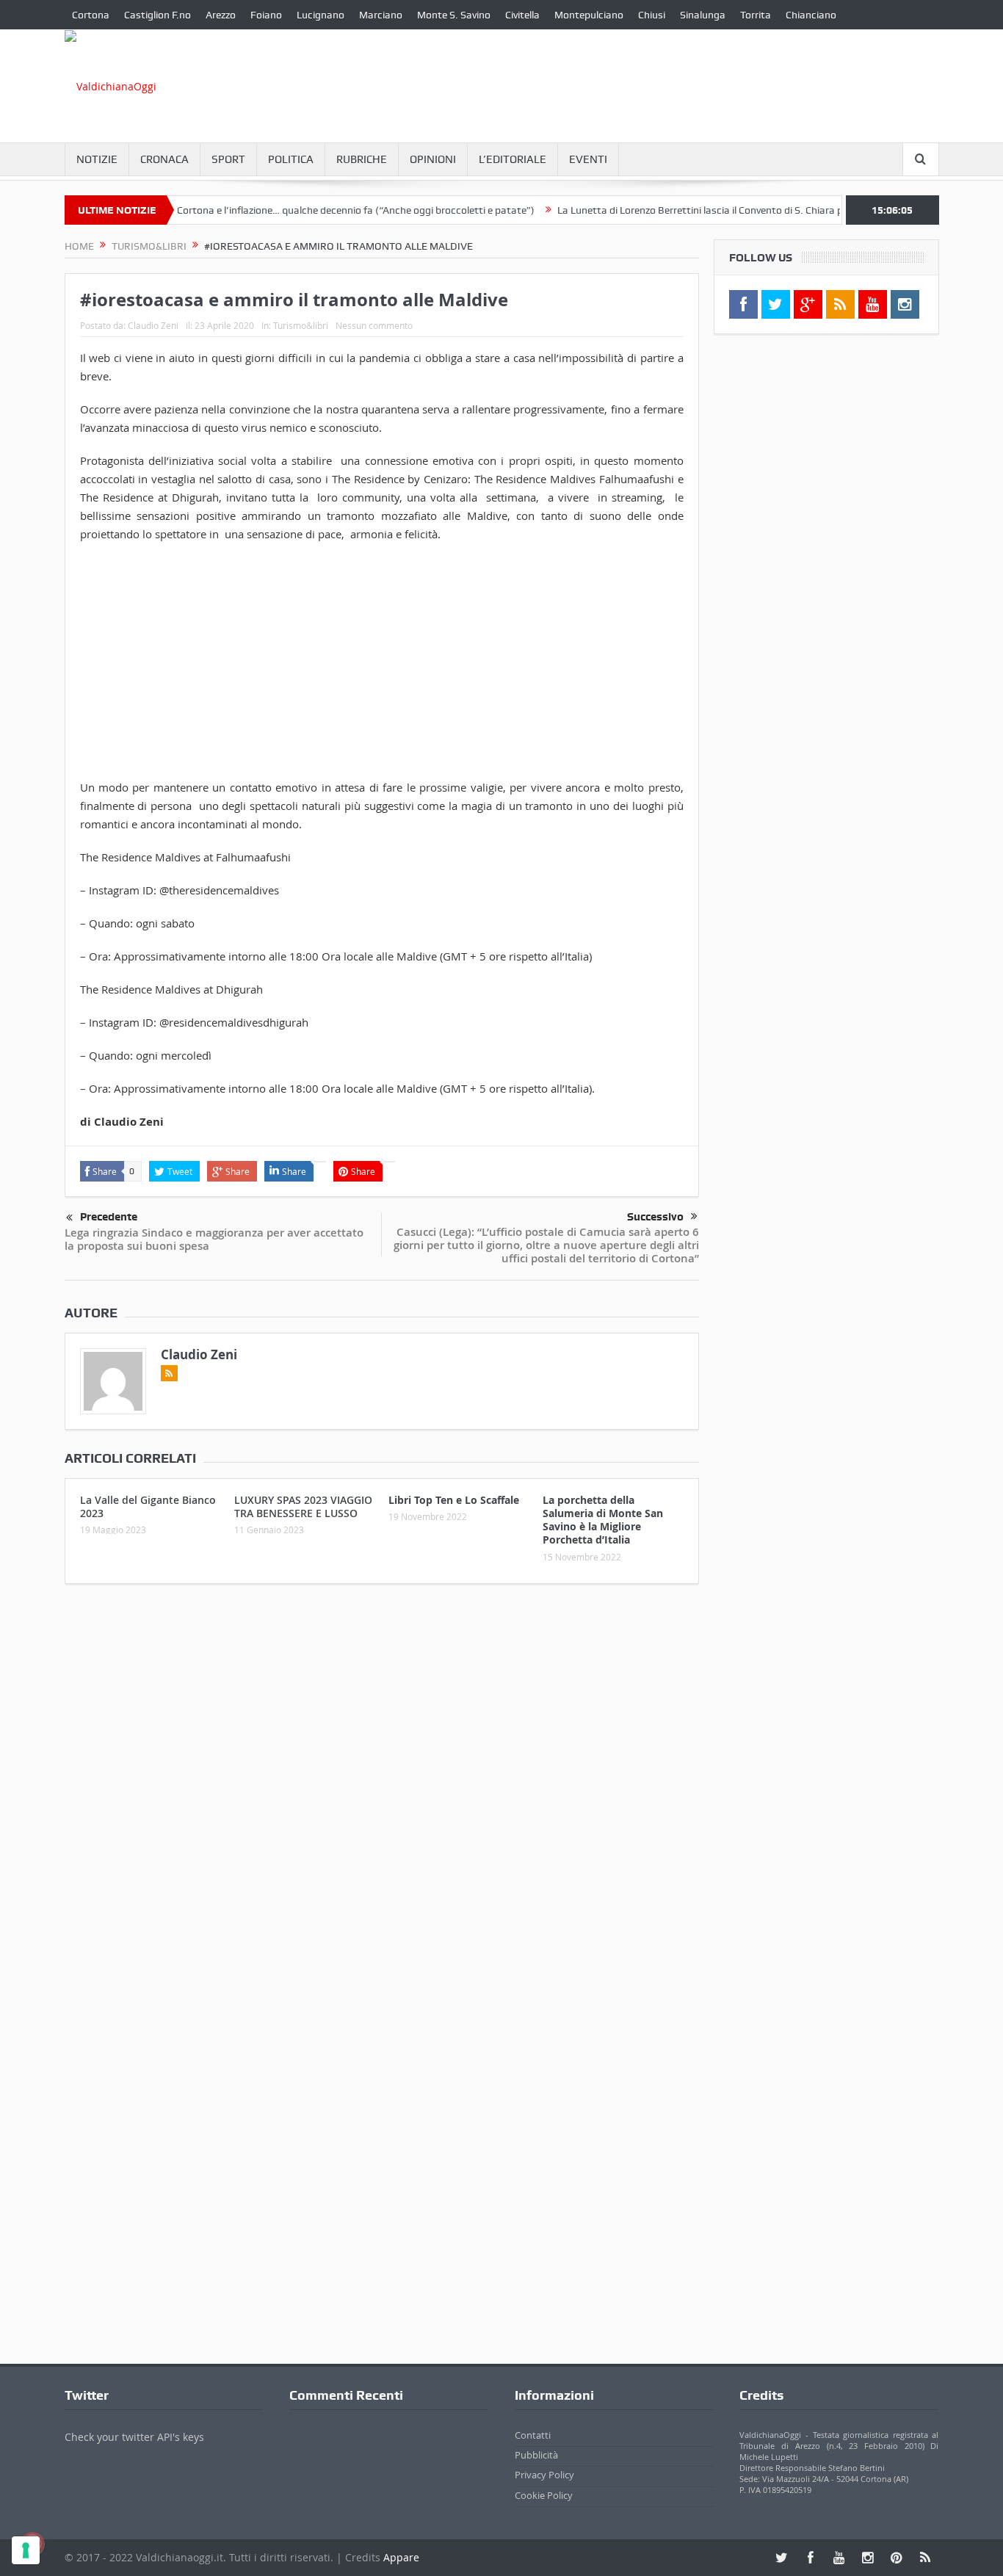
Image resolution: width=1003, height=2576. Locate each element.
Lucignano (321, 15)
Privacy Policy (544, 2475)
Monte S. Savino (454, 15)
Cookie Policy (544, 2495)
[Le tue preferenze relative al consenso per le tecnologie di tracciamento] (26, 2550)
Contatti (533, 2435)
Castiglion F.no (157, 15)
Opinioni (433, 159)
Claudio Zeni (153, 325)
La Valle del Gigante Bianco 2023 (148, 1506)
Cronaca (164, 159)
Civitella (522, 15)
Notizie (97, 159)
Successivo (655, 1217)
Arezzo (221, 15)
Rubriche (362, 159)
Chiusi (652, 15)
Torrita (756, 15)
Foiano (266, 15)
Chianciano (811, 15)
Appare (401, 2557)
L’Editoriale (513, 159)
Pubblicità (536, 2455)
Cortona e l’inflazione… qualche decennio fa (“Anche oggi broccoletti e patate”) (320, 210)
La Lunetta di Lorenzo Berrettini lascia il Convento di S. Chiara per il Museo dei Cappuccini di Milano (744, 210)
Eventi (588, 159)
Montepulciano (589, 15)
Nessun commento (374, 325)
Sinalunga (703, 15)
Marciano (381, 15)
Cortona (91, 15)
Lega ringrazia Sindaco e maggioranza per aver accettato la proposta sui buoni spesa (214, 1239)
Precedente (109, 1217)
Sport (228, 159)
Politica (291, 159)
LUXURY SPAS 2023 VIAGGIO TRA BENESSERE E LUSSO (303, 1506)
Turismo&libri (301, 325)
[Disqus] (382, 1790)
